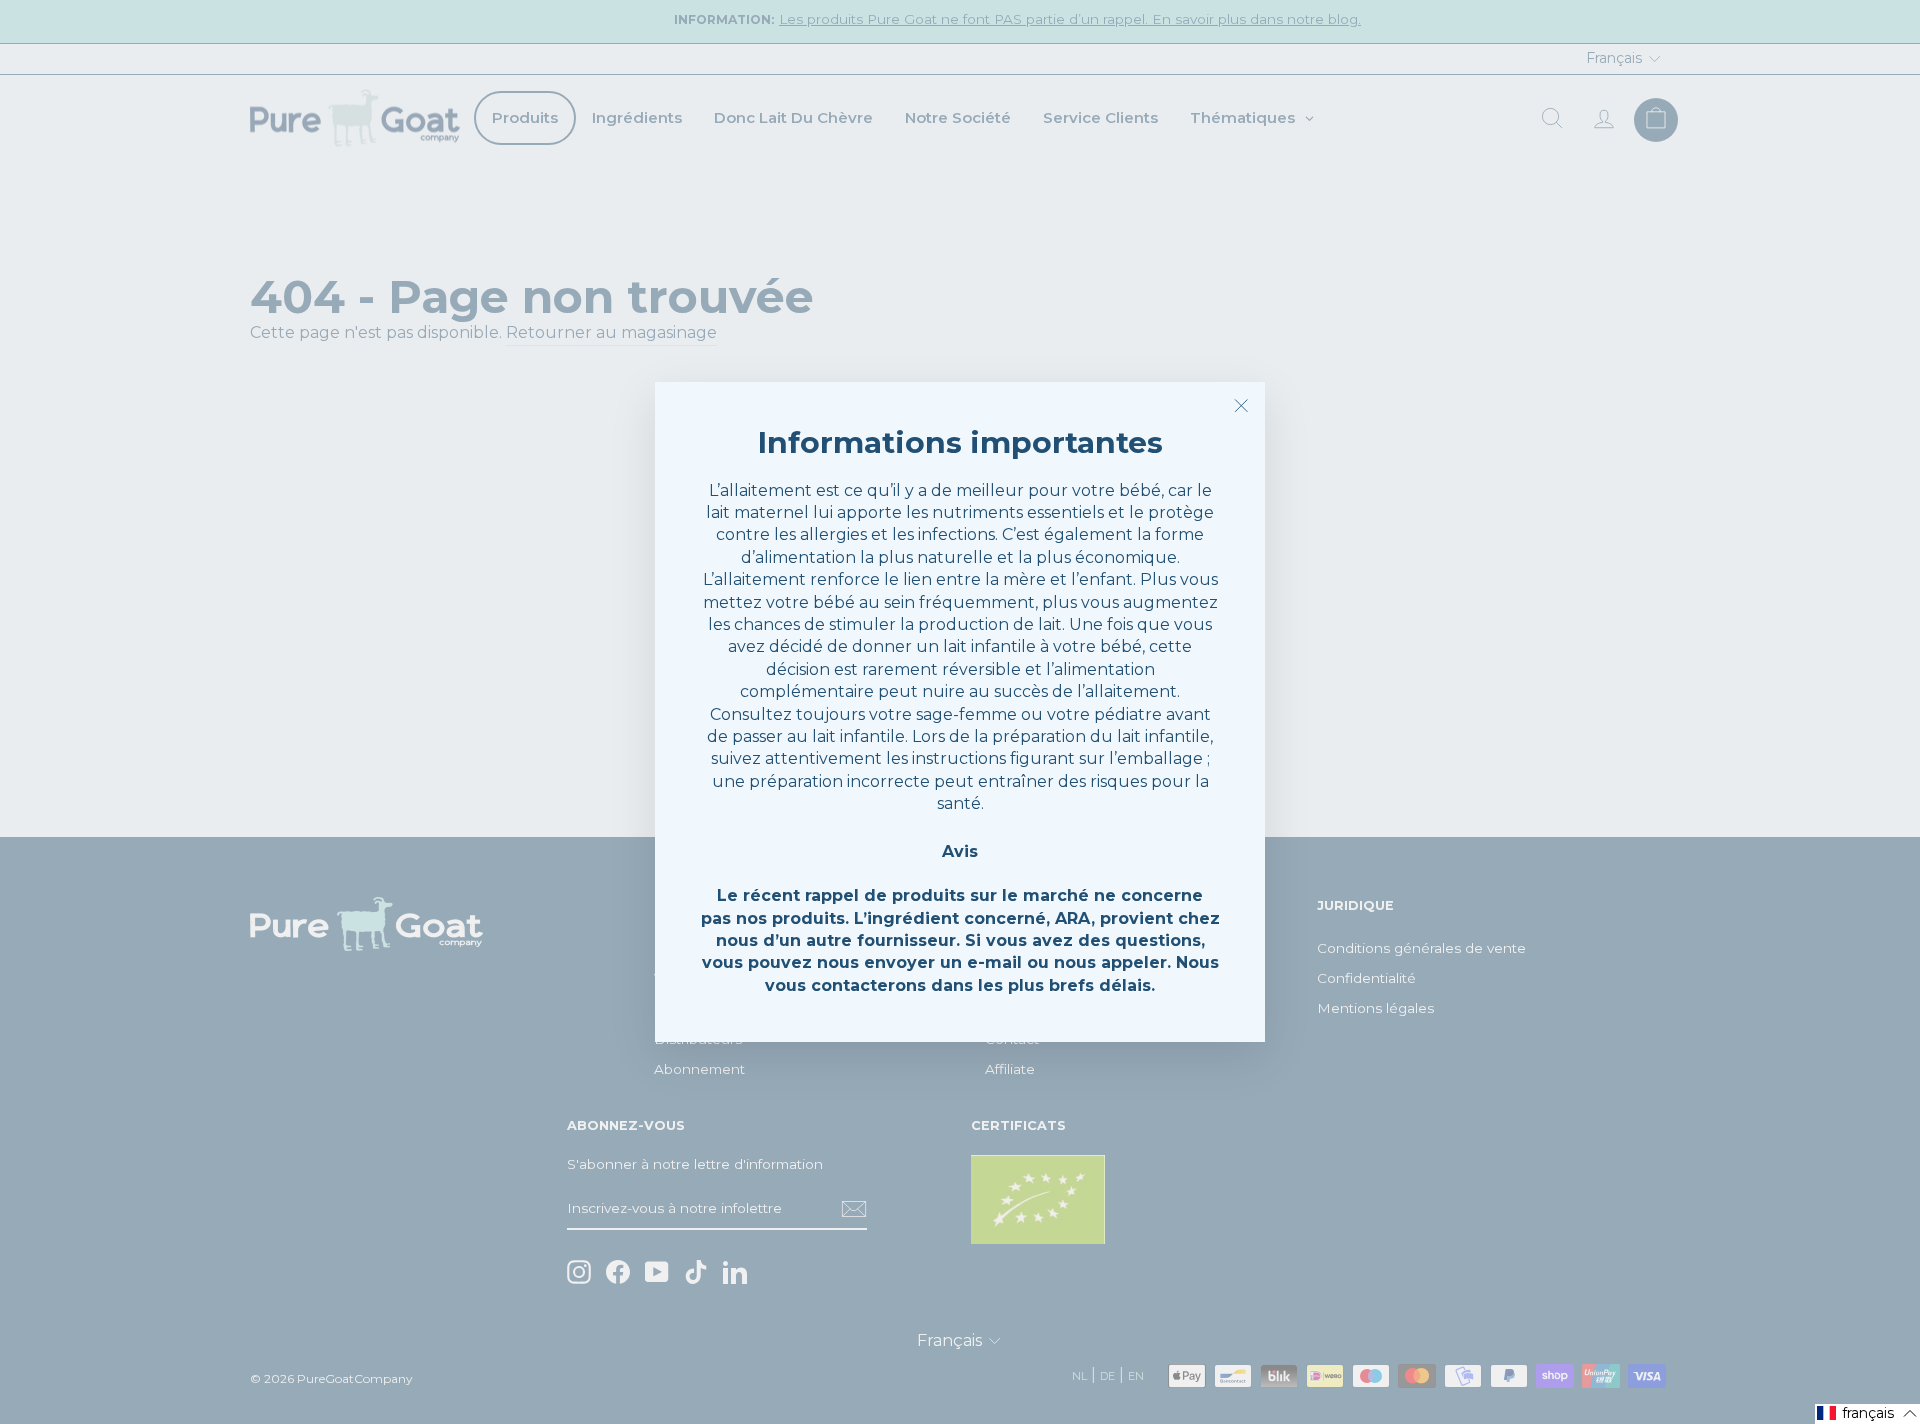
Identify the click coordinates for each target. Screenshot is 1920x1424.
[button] (1867, 1414)
